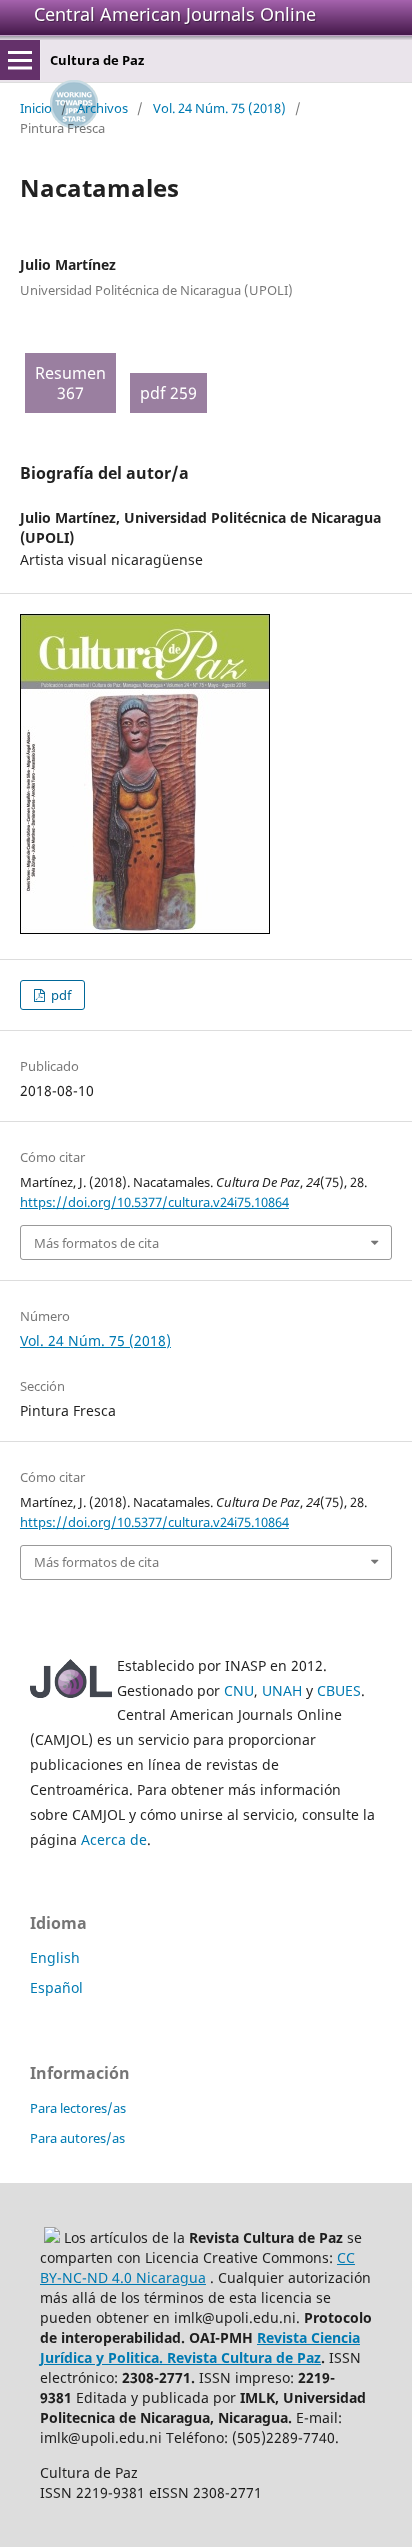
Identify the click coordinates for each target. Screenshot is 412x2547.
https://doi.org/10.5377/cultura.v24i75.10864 (154, 1202)
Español (56, 1987)
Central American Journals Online (175, 14)
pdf (59, 995)
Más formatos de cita (96, 1243)
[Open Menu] (20, 60)
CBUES (339, 1690)
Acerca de (114, 1839)
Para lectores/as (78, 2108)
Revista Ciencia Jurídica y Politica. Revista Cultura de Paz (200, 2347)
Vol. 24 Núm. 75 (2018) (219, 108)
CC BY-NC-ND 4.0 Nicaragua (197, 2267)
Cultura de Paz (97, 60)
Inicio (36, 108)
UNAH (282, 1690)
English (55, 1957)
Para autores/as (77, 2138)
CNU (239, 1690)
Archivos (102, 108)
